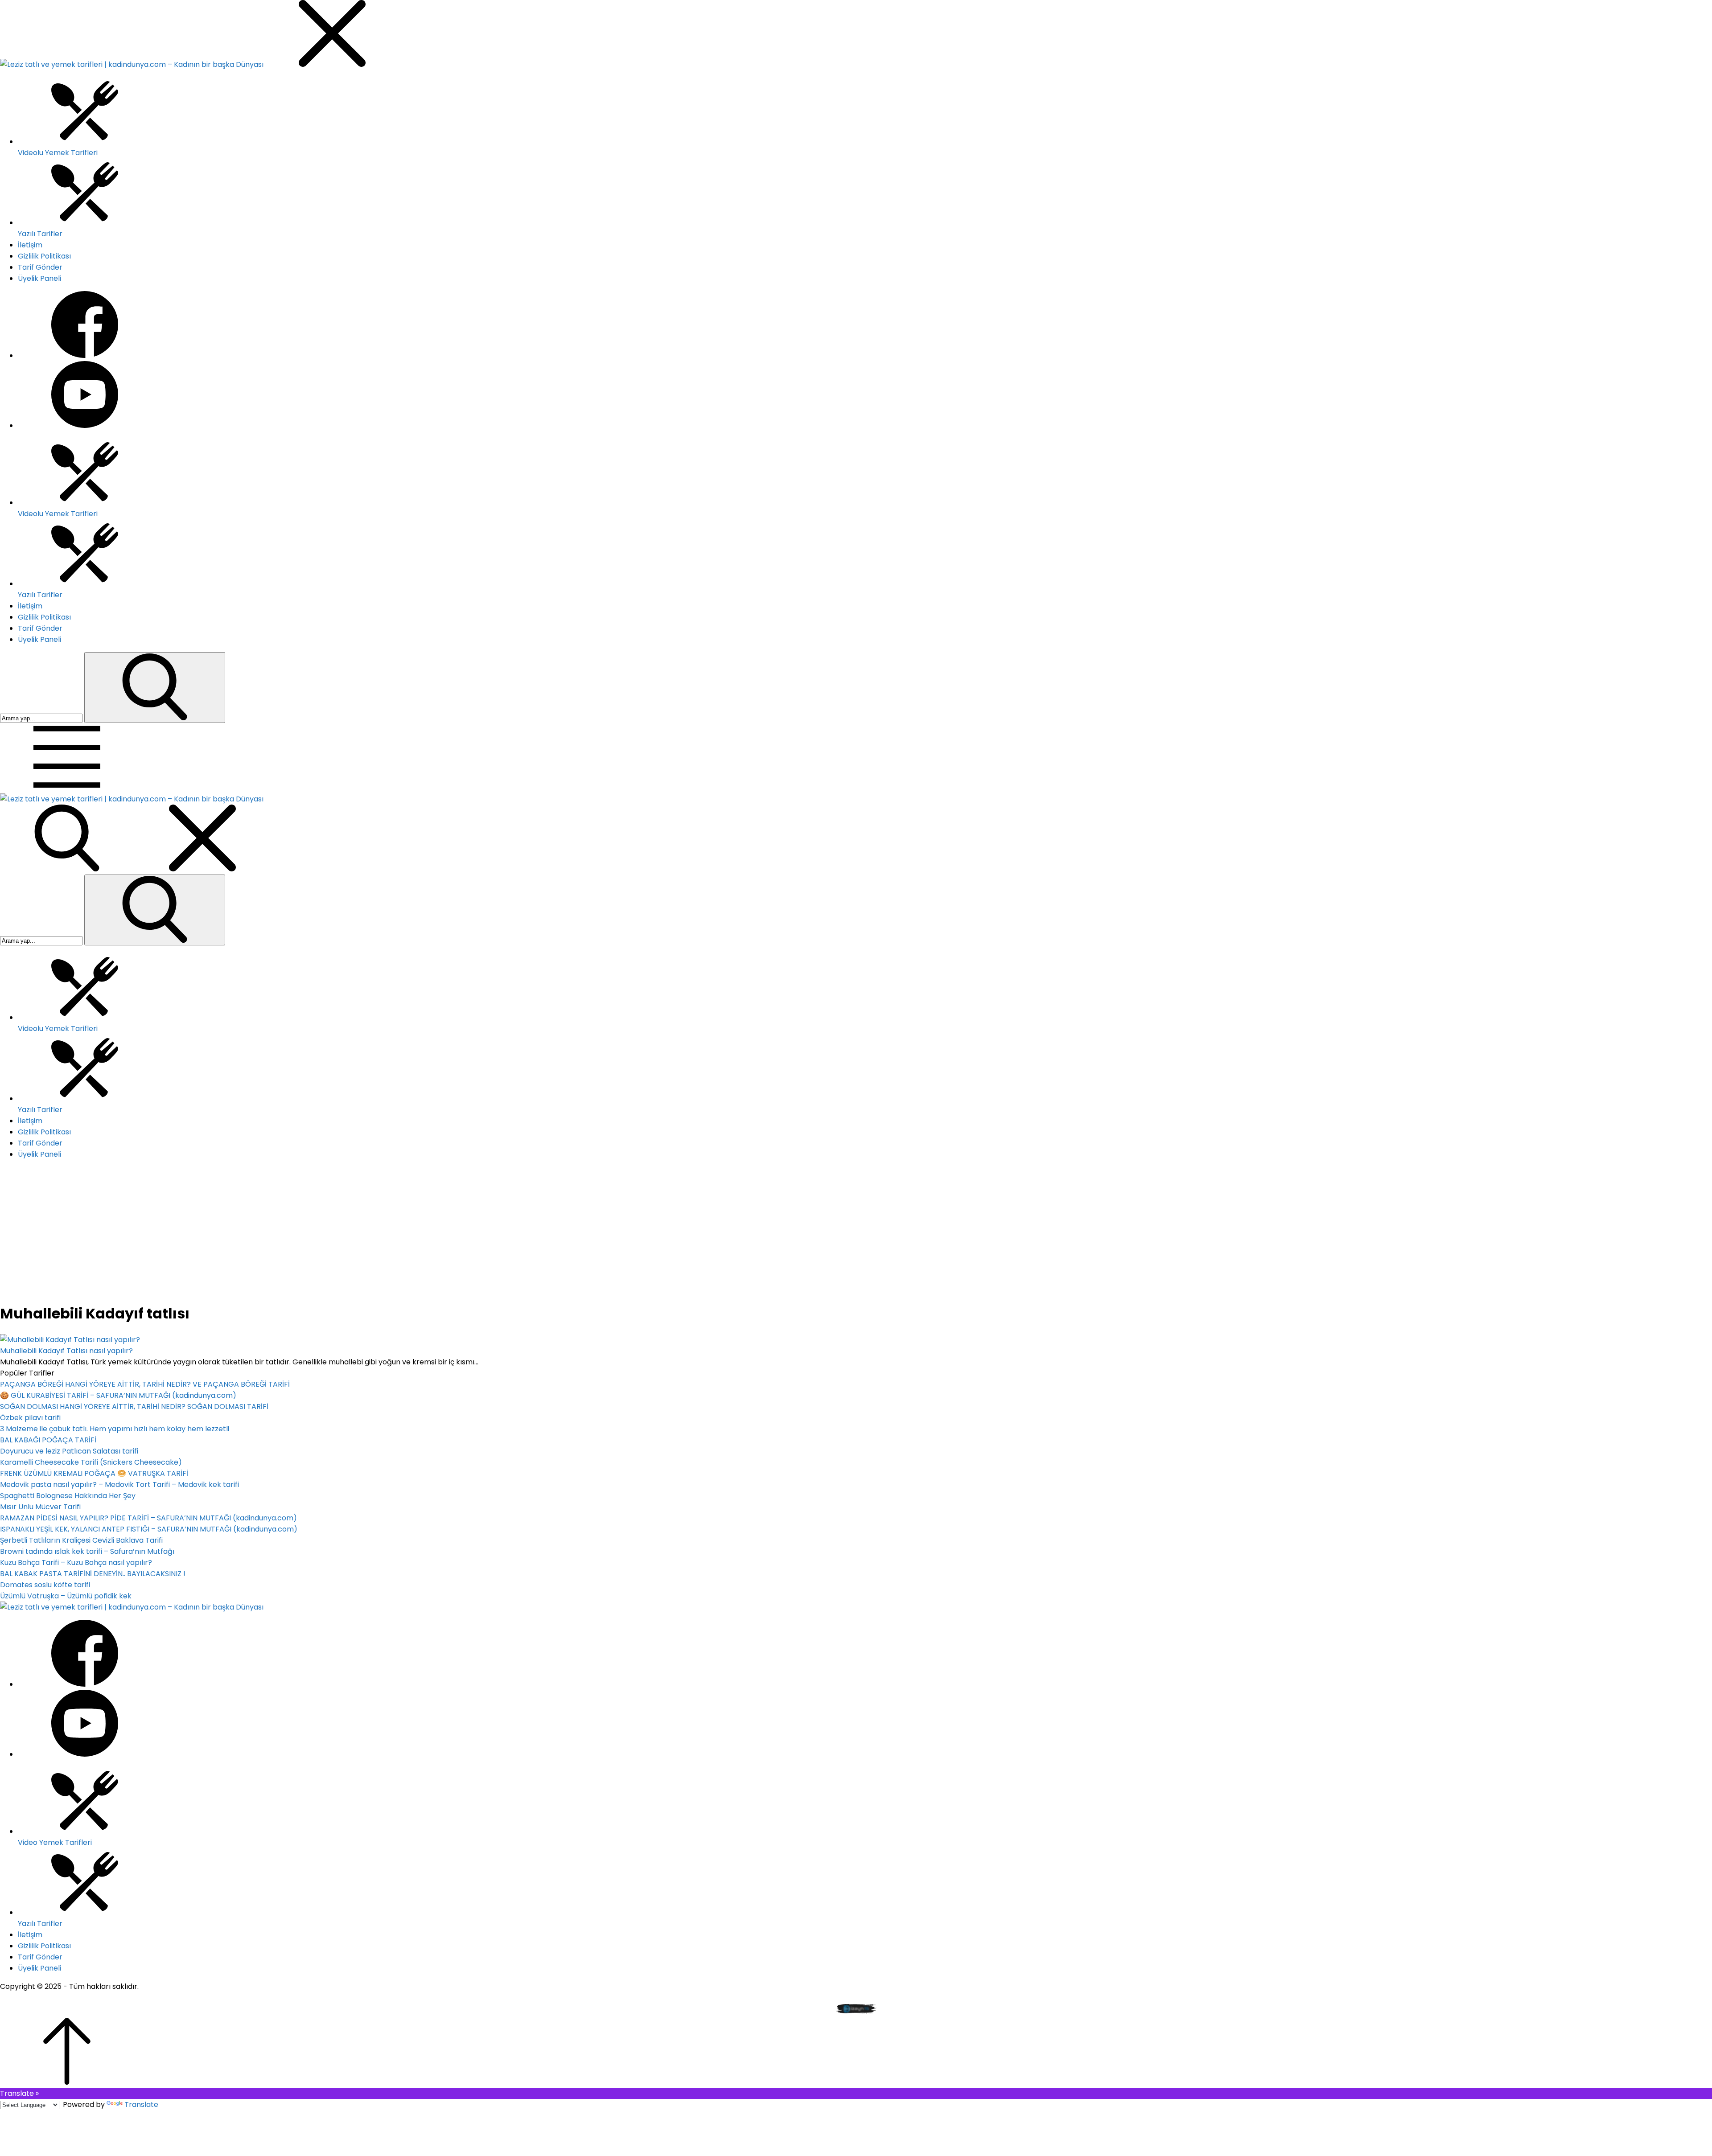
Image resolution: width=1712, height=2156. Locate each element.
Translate (141, 2105)
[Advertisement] (856, 1231)
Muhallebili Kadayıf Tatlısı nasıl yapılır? (66, 1351)
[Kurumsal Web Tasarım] (856, 2012)
